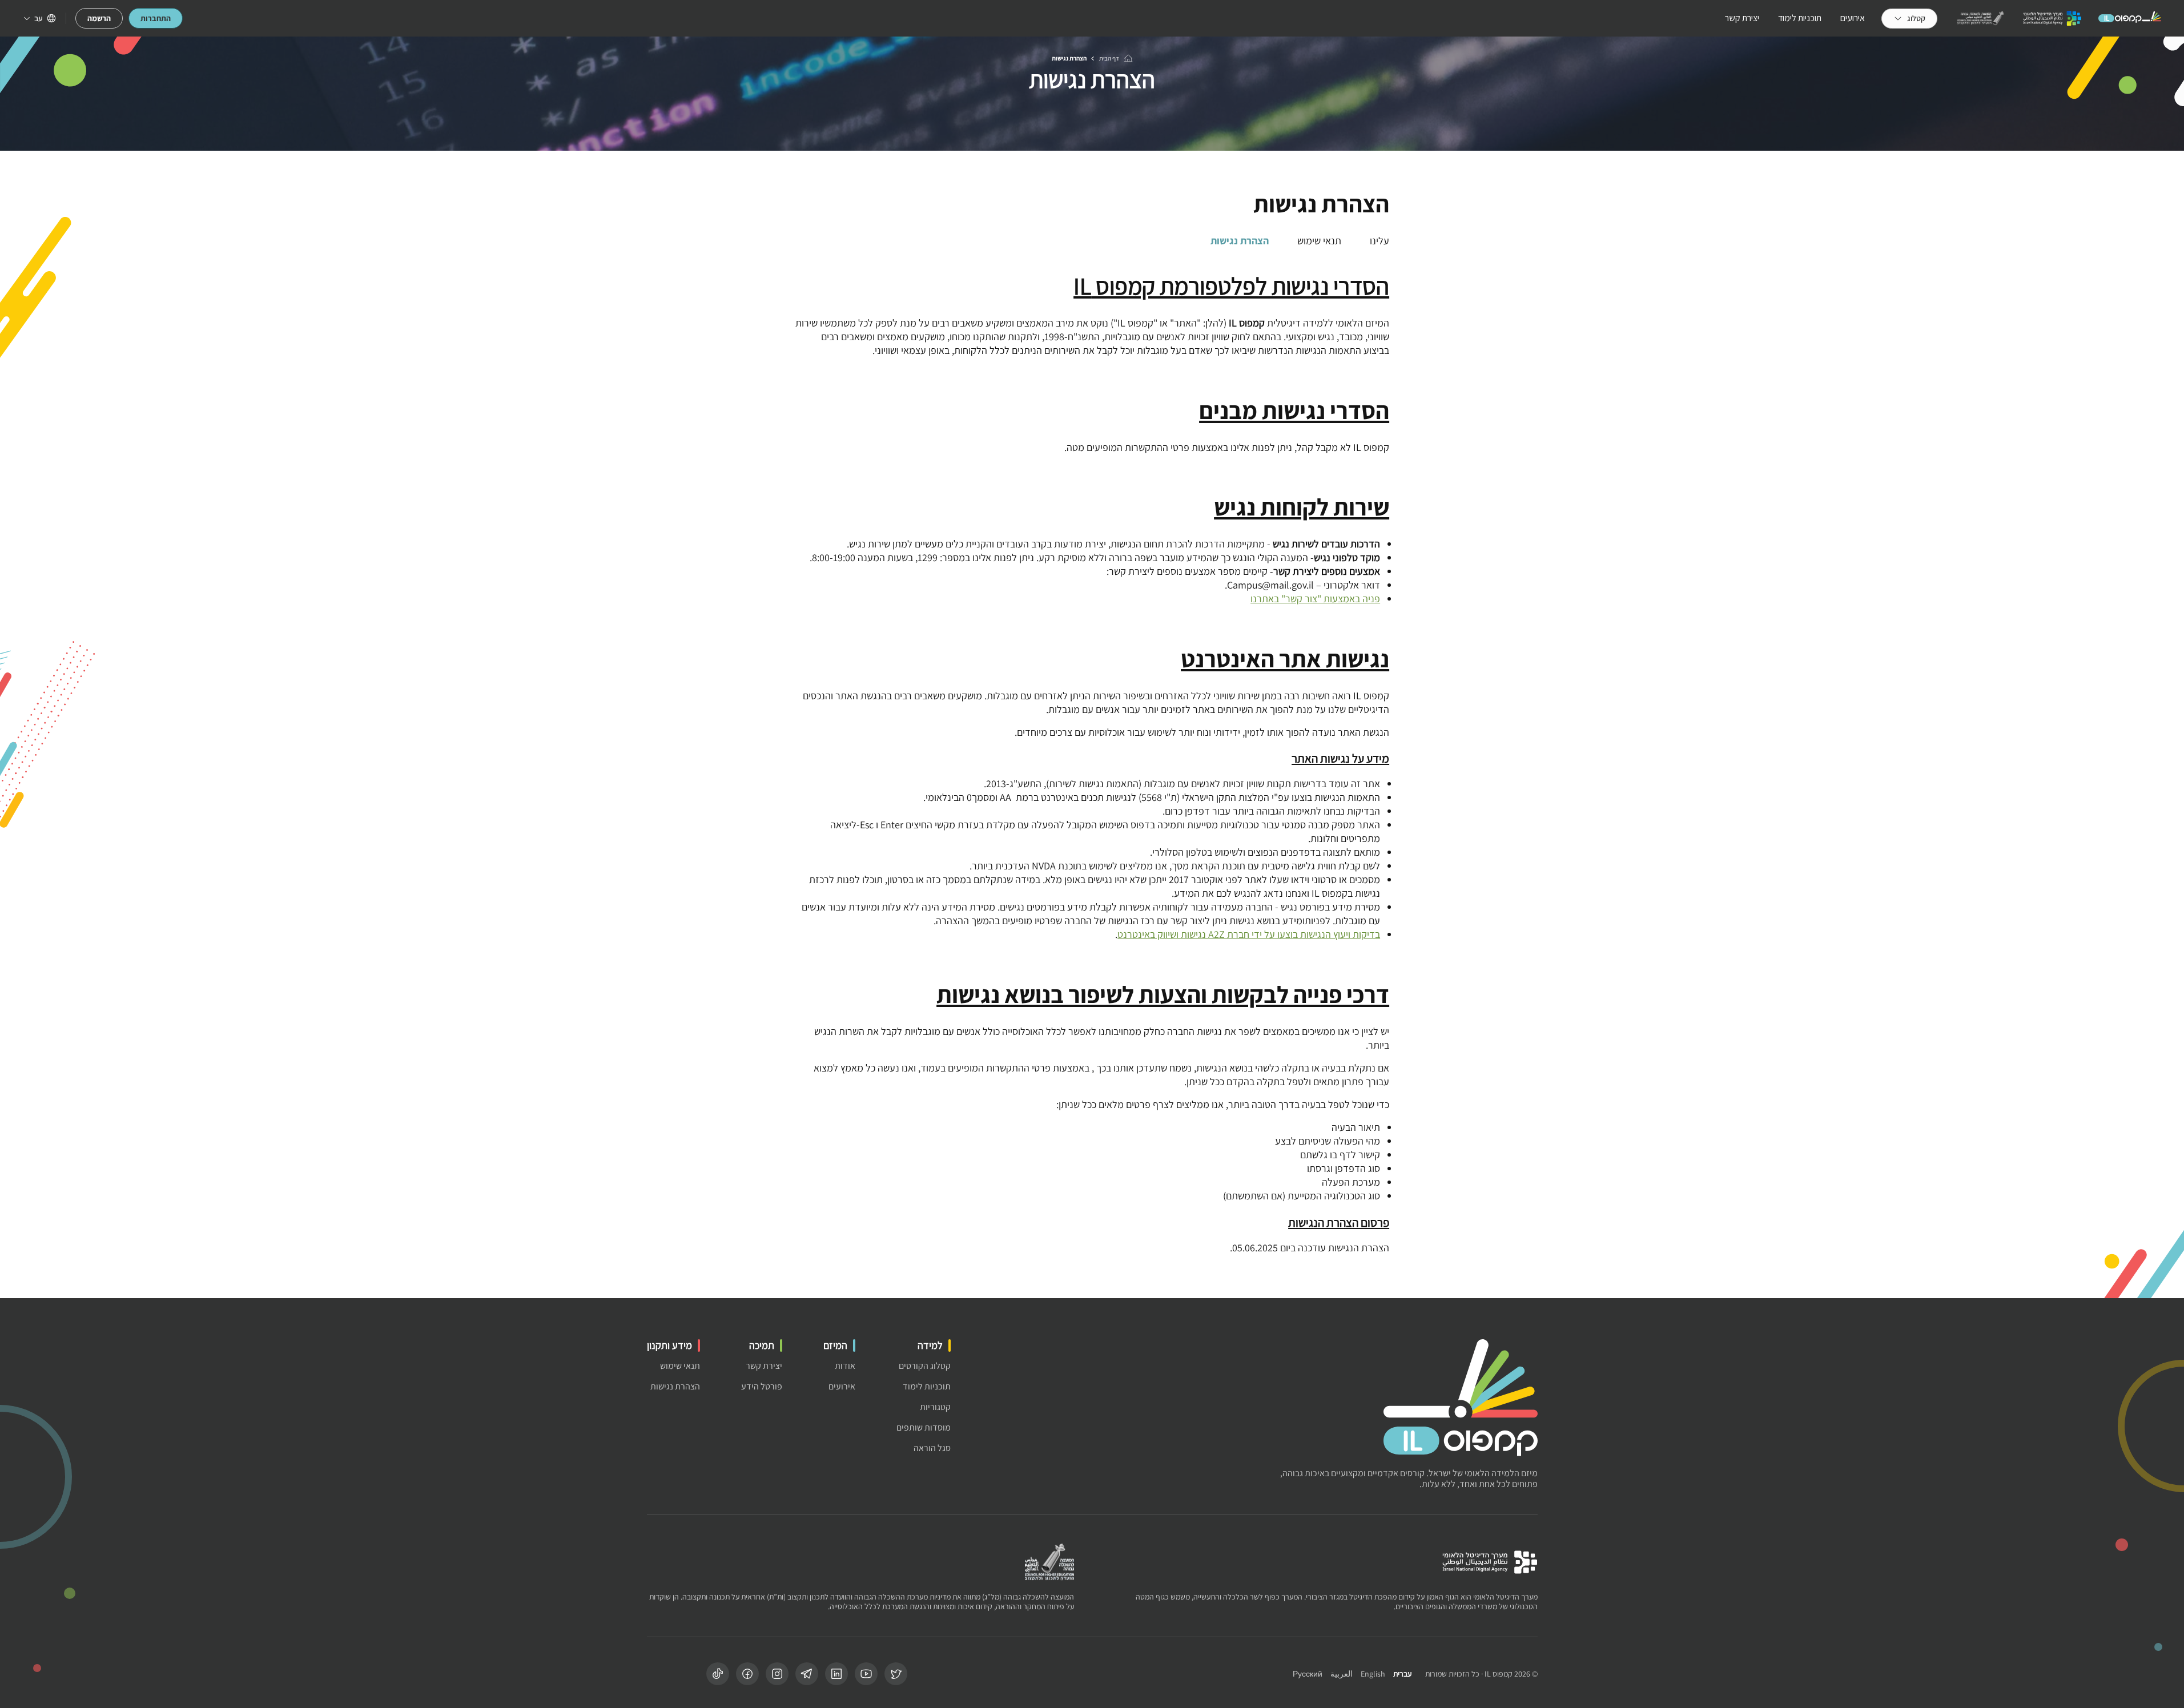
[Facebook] (747, 1674)
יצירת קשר (1742, 18)
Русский (1308, 1674)
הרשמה (99, 18)
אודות (845, 1366)
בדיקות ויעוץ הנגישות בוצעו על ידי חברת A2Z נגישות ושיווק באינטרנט (1249, 934)
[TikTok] (718, 1674)
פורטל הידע (762, 1386)
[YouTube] (866, 1674)
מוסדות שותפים (924, 1427)
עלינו (1379, 241)
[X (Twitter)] (896, 1674)
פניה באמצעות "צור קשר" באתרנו (1315, 599)
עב (39, 18)
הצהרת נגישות (1240, 241)
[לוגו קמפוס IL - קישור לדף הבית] (2130, 18)
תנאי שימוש (1319, 241)
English (1373, 1674)
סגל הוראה (932, 1448)
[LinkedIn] (836, 1674)
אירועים (1853, 18)
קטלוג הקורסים (925, 1366)
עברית (1402, 1674)
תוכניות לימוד (1800, 18)
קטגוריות (935, 1407)
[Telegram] (807, 1674)
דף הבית (1109, 58)
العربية (1342, 1674)
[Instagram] (777, 1674)
